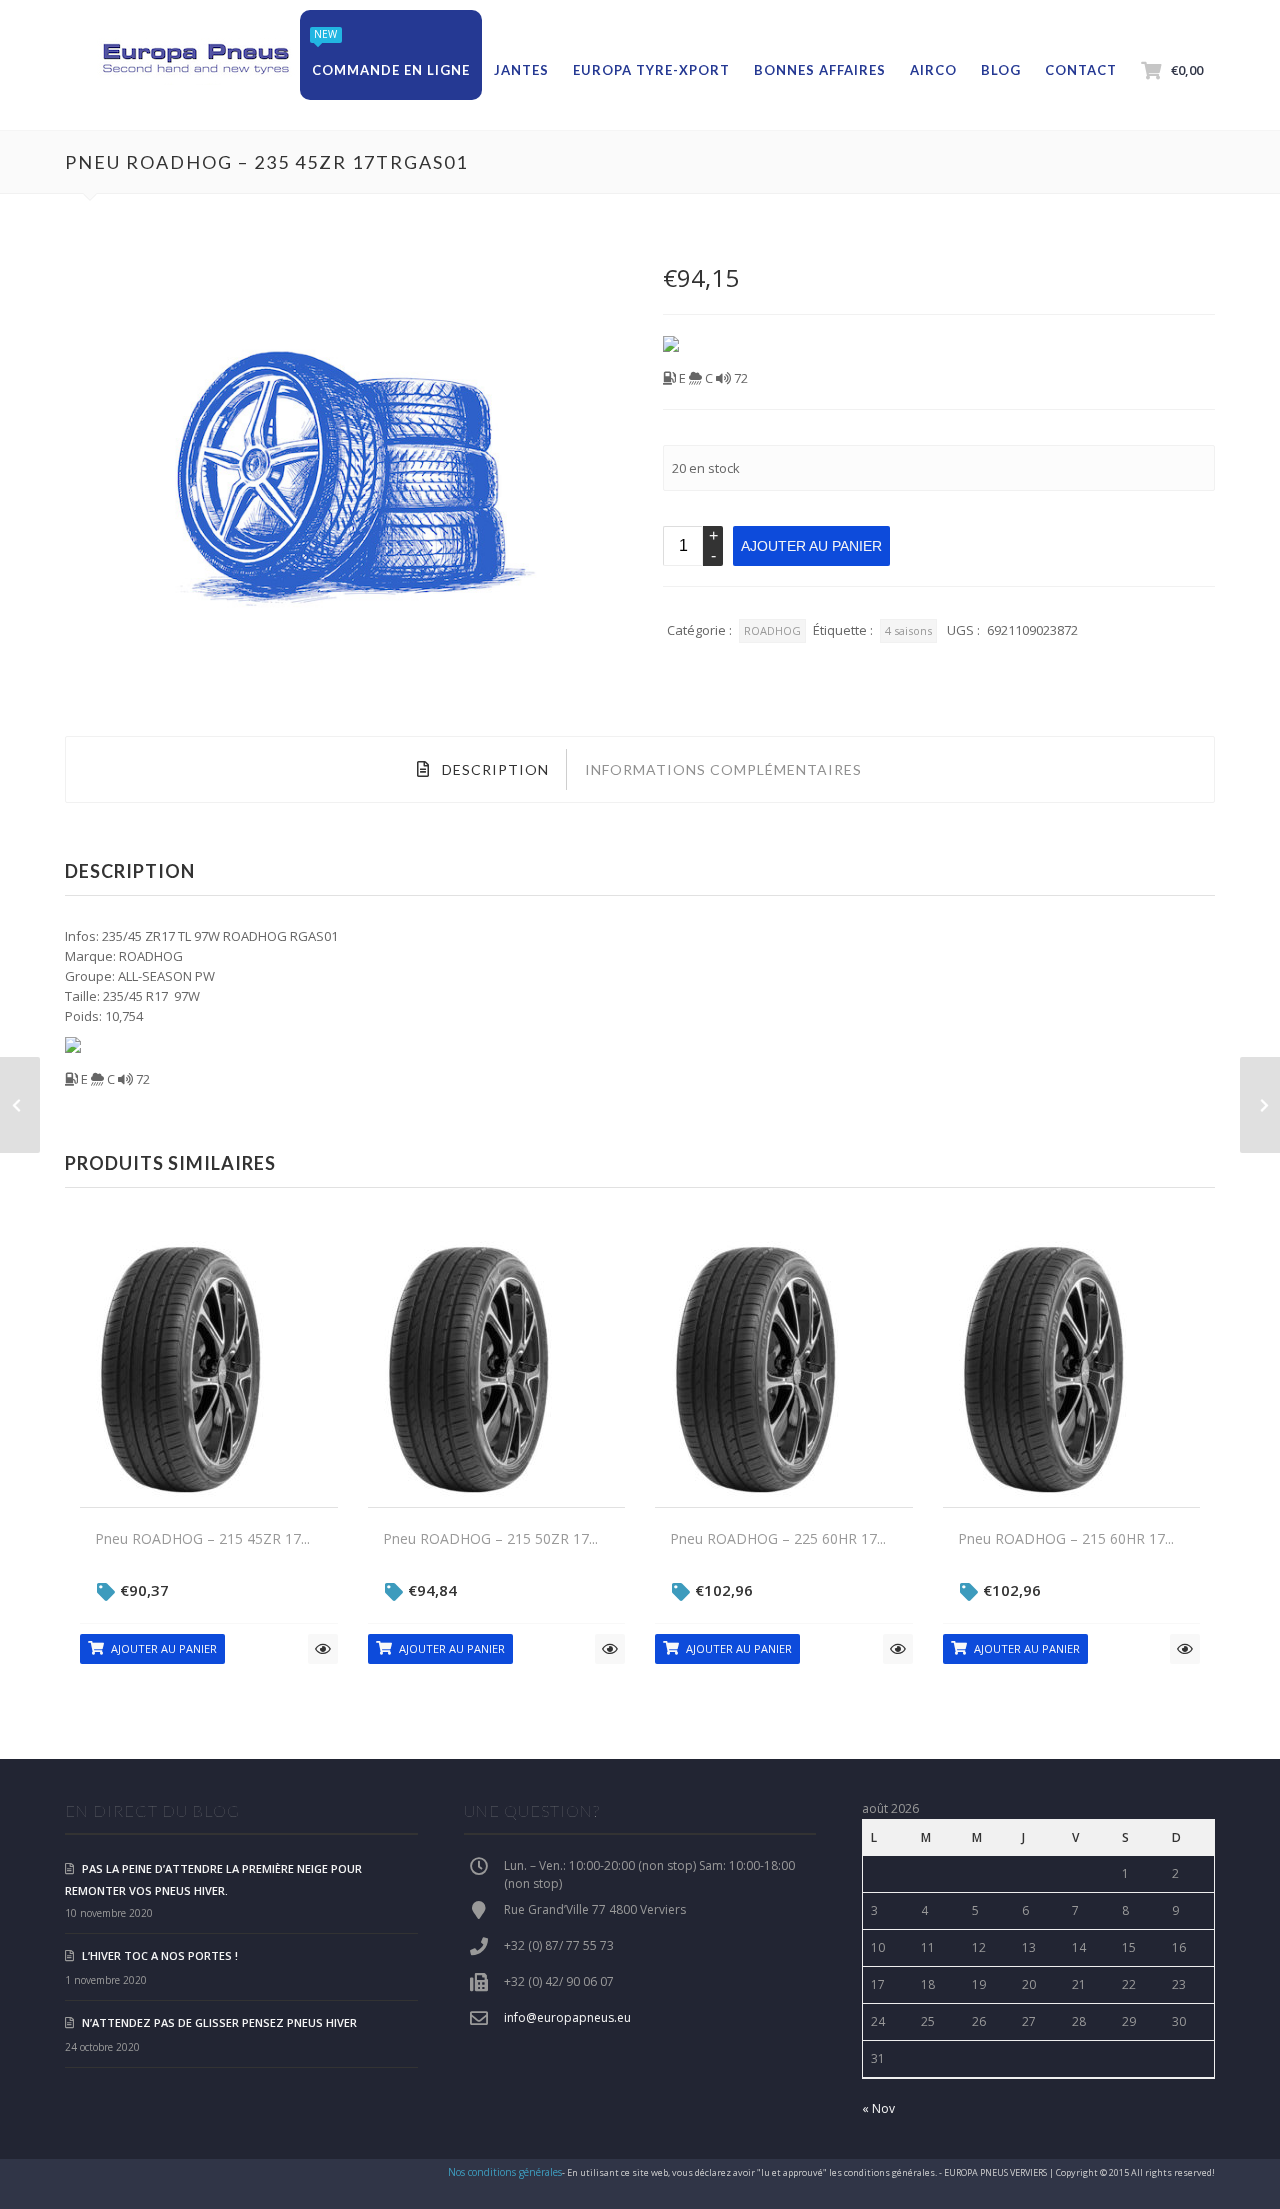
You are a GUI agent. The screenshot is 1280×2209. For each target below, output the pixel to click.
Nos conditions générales (505, 2172)
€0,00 (1187, 70)
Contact (1081, 70)
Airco (933, 70)
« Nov (878, 2108)
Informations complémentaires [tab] (723, 769)
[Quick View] (323, 1649)
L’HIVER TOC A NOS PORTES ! (160, 1955)
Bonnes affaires (820, 70)
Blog (1001, 70)
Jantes (521, 70)
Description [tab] (493, 769)
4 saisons (908, 630)
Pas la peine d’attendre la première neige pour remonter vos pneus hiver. (213, 1879)
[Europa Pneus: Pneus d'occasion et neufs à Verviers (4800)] (195, 60)
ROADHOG (772, 630)
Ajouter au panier (811, 546)
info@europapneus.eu (567, 2017)
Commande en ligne (391, 70)
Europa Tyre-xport (651, 70)
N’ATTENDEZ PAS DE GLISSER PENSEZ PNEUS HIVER (219, 2022)
